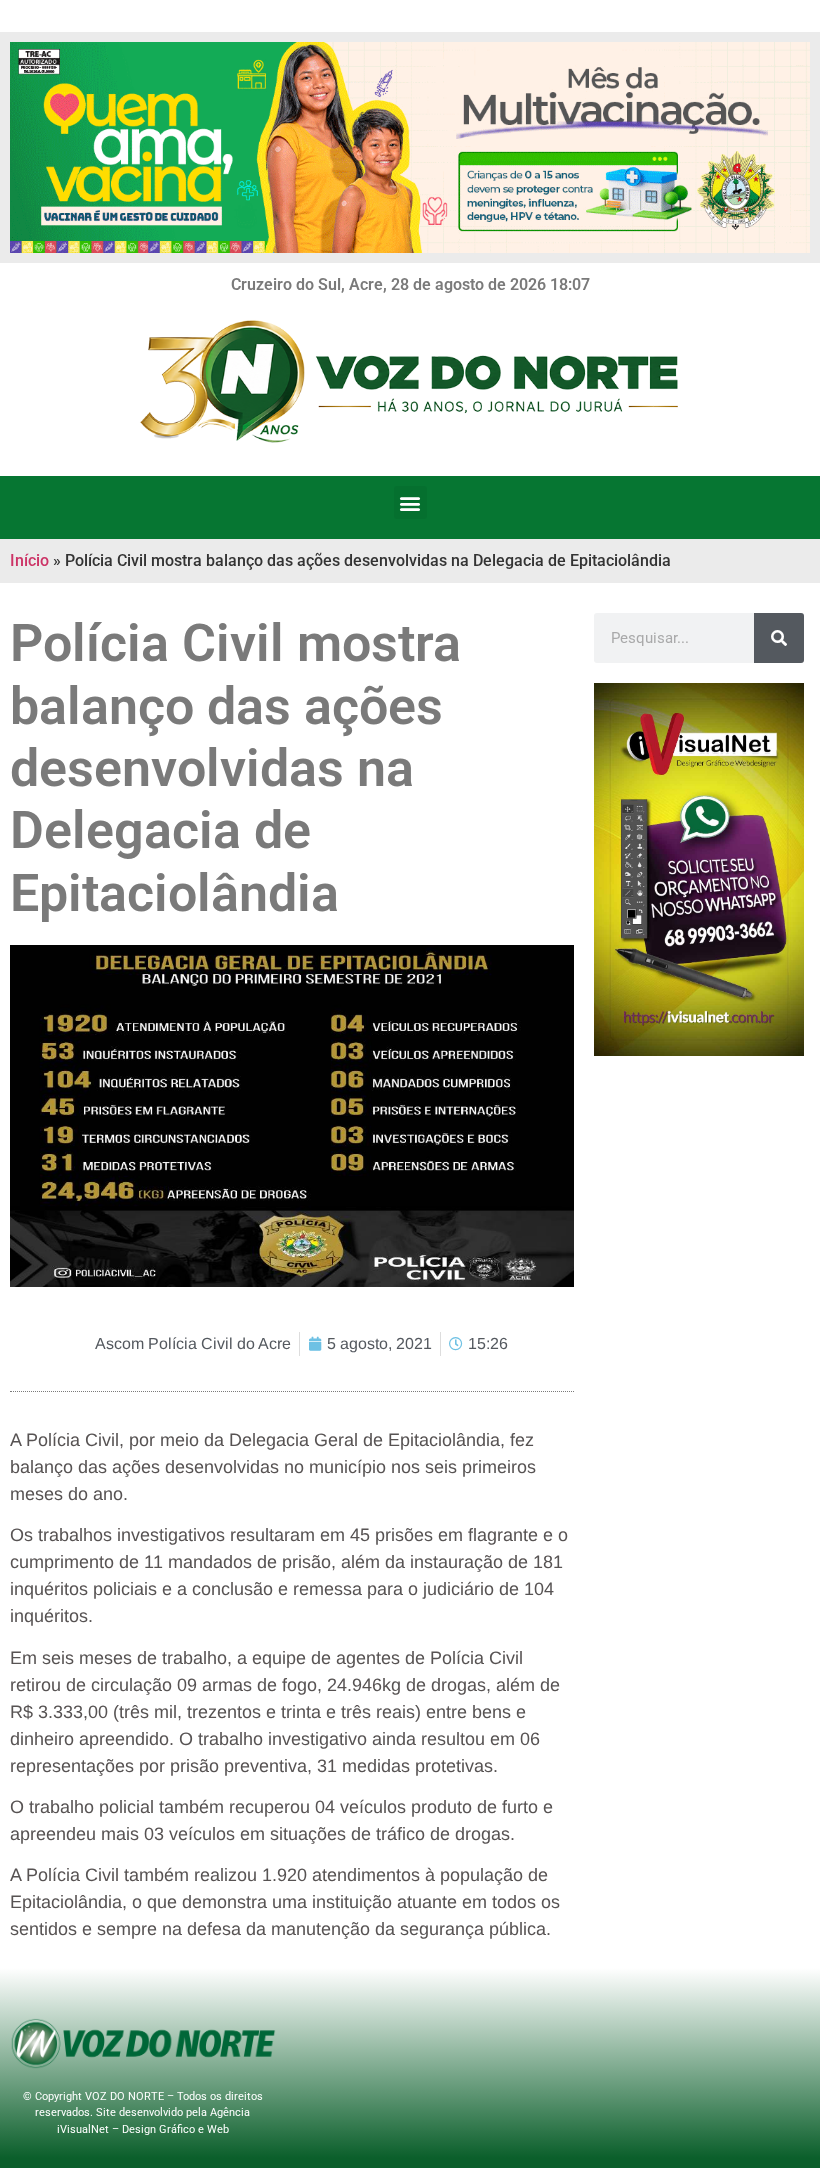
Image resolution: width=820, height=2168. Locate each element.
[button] (410, 502)
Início (29, 560)
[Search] (779, 638)
